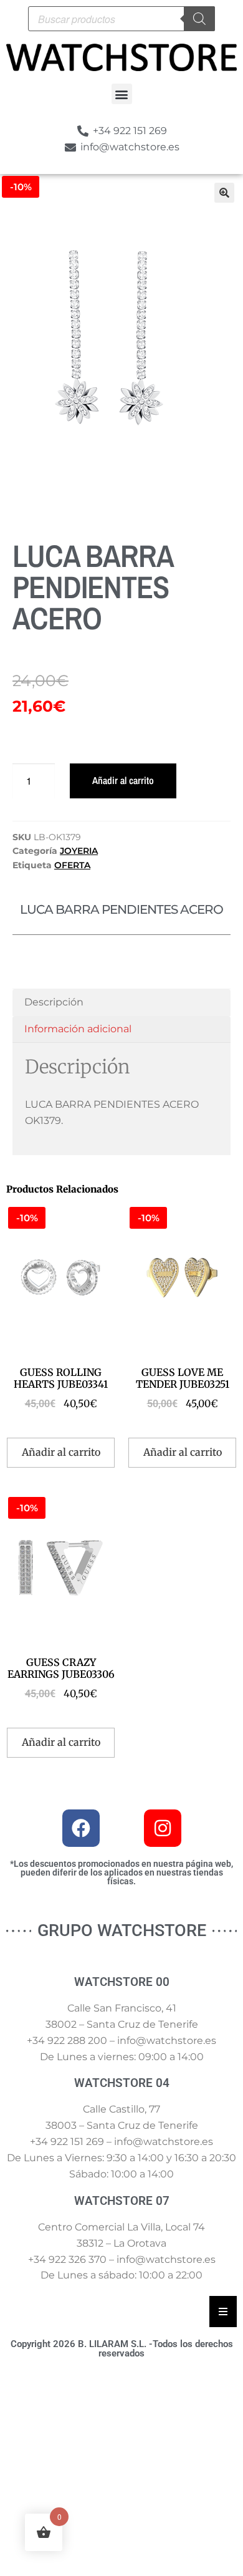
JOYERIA (79, 851)
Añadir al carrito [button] (61, 1452)
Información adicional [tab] (78, 1029)
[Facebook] (81, 1828)
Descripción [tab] (54, 1002)
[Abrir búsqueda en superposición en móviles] (121, 19)
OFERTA (72, 865)
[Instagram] (163, 1828)
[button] (122, 94)
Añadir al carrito (123, 780)
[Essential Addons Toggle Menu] (223, 2312)
